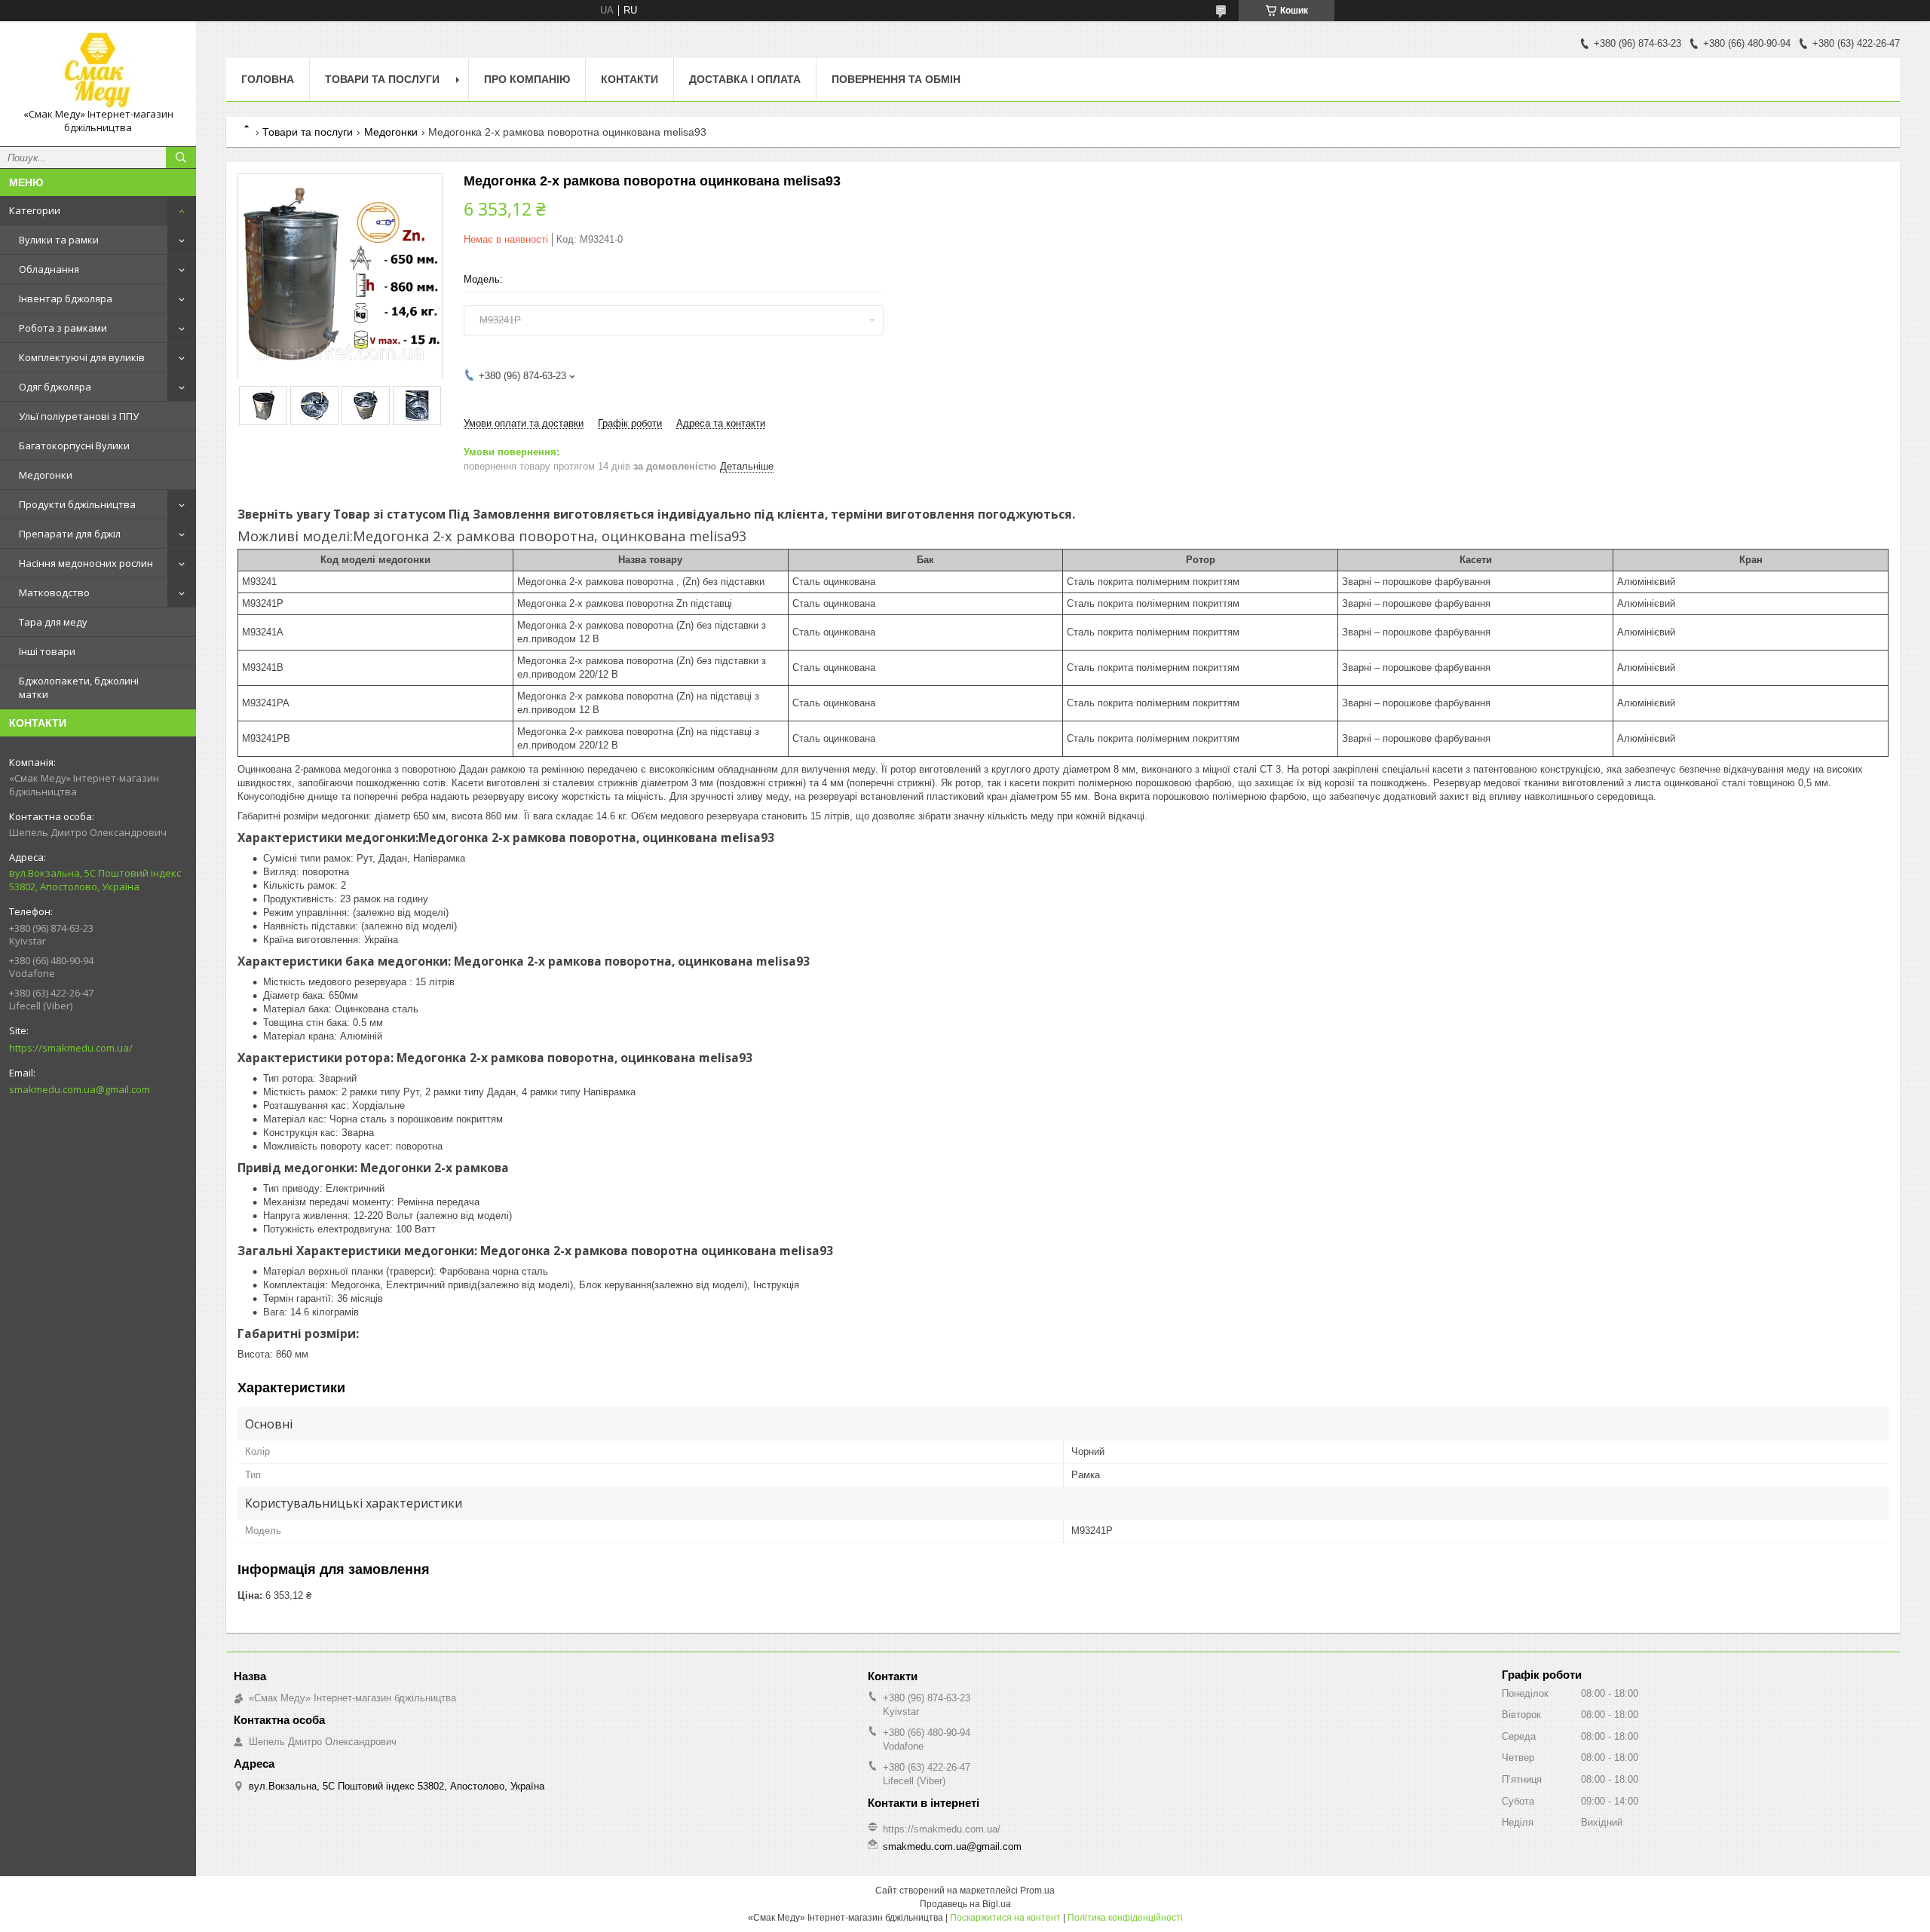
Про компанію (527, 79)
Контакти (630, 79)
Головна (268, 79)
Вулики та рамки (59, 240)
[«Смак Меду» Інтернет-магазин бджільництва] (98, 70)
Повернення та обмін (896, 79)
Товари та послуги (382, 79)
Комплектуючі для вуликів (82, 357)
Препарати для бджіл (70, 534)
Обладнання (49, 269)
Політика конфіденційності (1125, 1918)
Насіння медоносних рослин (86, 563)
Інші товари (47, 651)
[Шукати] (181, 158)
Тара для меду (53, 622)
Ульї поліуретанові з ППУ (79, 416)
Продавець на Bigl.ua (965, 1904)
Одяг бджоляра (55, 387)
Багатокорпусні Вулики (74, 445)
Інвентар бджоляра (66, 299)
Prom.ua (1037, 1891)
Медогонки (46, 475)
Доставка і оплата (745, 79)
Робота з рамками (63, 328)
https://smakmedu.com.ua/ (71, 1048)
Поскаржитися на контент (1005, 1918)
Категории (35, 210)
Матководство (54, 592)
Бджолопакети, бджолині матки (79, 687)
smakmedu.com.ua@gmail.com (80, 1089)
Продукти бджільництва (77, 504)
